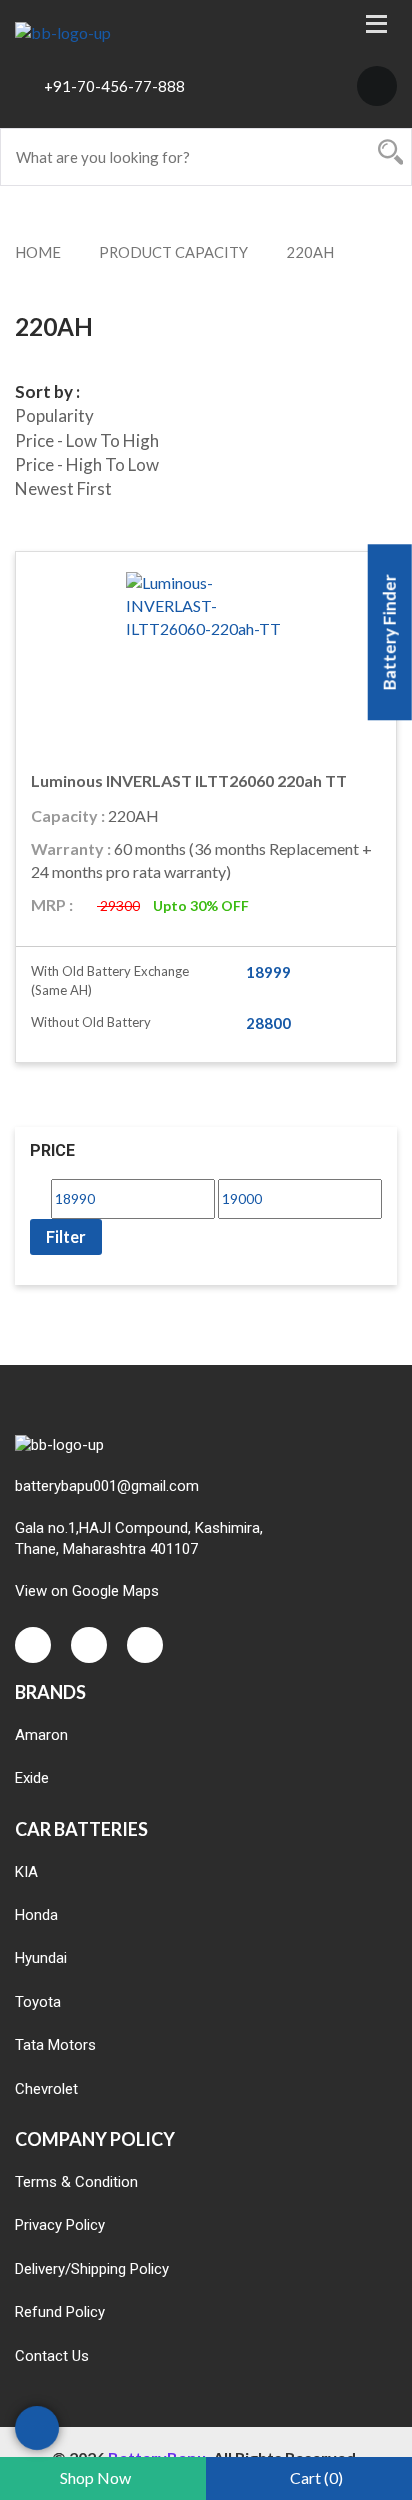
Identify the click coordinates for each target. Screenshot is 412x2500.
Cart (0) (316, 2477)
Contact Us (52, 2356)
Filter (66, 1236)
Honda (36, 1915)
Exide (32, 1778)
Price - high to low (87, 464)
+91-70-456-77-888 (114, 86)
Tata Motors (55, 2045)
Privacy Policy (60, 2225)
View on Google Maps (87, 1591)
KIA (26, 1872)
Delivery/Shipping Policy (92, 2269)
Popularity (54, 415)
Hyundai (41, 1958)
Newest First (63, 488)
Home (38, 252)
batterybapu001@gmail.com (107, 1486)
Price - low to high (87, 440)
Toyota (38, 2002)
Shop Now (95, 2477)
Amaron (41, 1735)
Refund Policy (60, 2312)
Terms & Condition (76, 2182)
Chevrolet (46, 2089)
